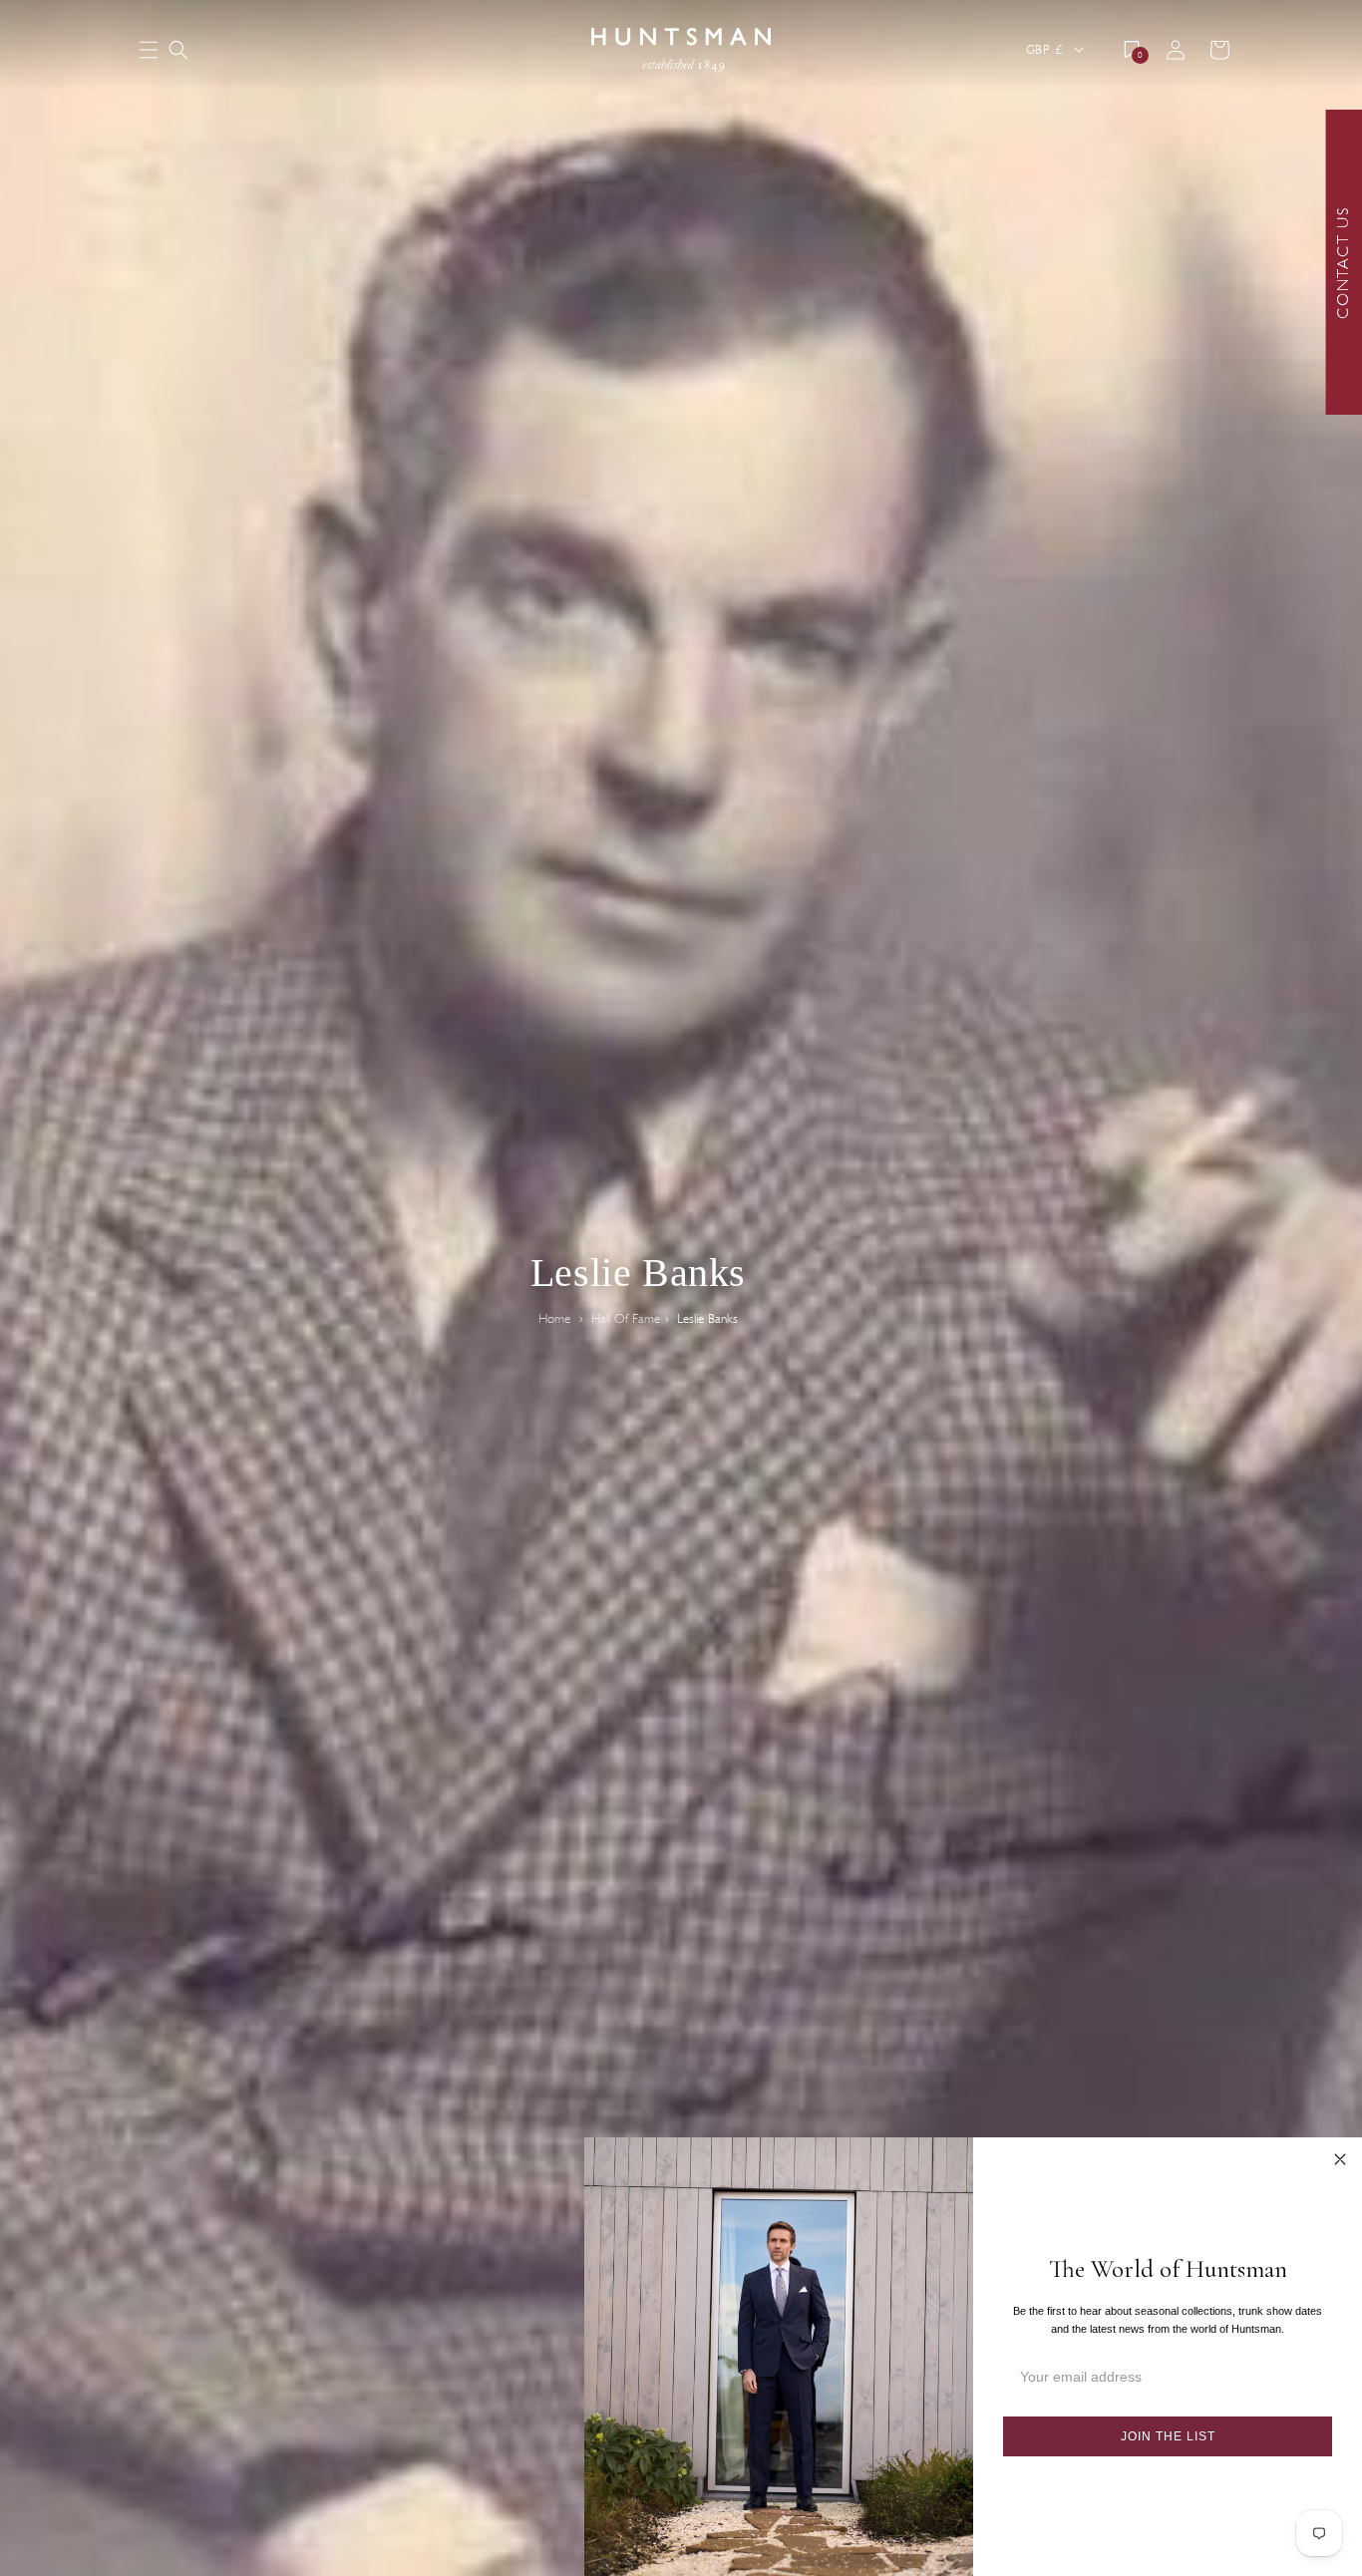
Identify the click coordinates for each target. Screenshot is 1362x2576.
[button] (178, 50)
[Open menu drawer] (149, 51)
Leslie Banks (707, 1319)
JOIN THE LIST (1168, 2436)
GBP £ (1044, 49)
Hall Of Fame (626, 1319)
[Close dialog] (1340, 2159)
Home (554, 1319)
